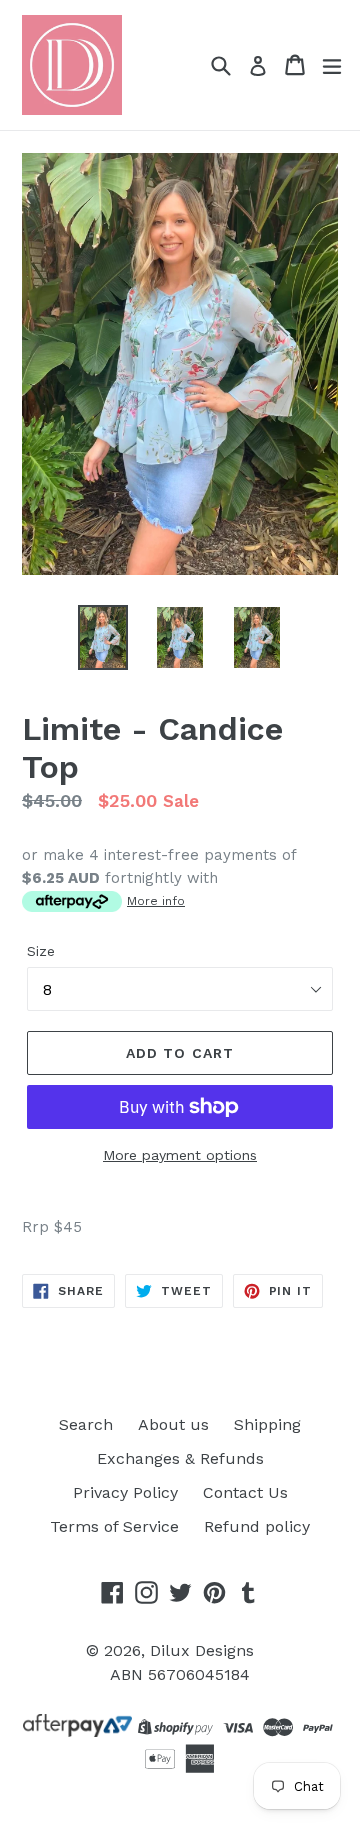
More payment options (180, 1155)
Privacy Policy (125, 1492)
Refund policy (257, 1526)
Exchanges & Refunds (180, 1458)
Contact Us (245, 1492)
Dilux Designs (202, 1650)
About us (173, 1424)
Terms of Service (114, 1526)
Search (86, 1424)
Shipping (267, 1424)
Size (41, 951)
